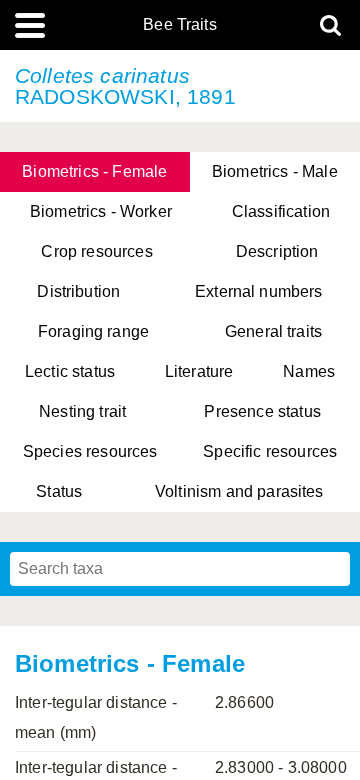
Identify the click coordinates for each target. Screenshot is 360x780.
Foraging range (93, 331)
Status (59, 491)
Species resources (90, 451)
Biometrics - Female (94, 171)
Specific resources (270, 451)
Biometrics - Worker (101, 211)
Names (309, 371)
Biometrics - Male (275, 171)
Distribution (78, 291)
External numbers (259, 291)
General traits (273, 331)
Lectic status (70, 371)
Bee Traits (180, 25)
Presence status (262, 411)
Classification (281, 211)
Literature (199, 371)
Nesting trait (82, 411)
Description (277, 251)
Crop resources (96, 251)
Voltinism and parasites (239, 491)
